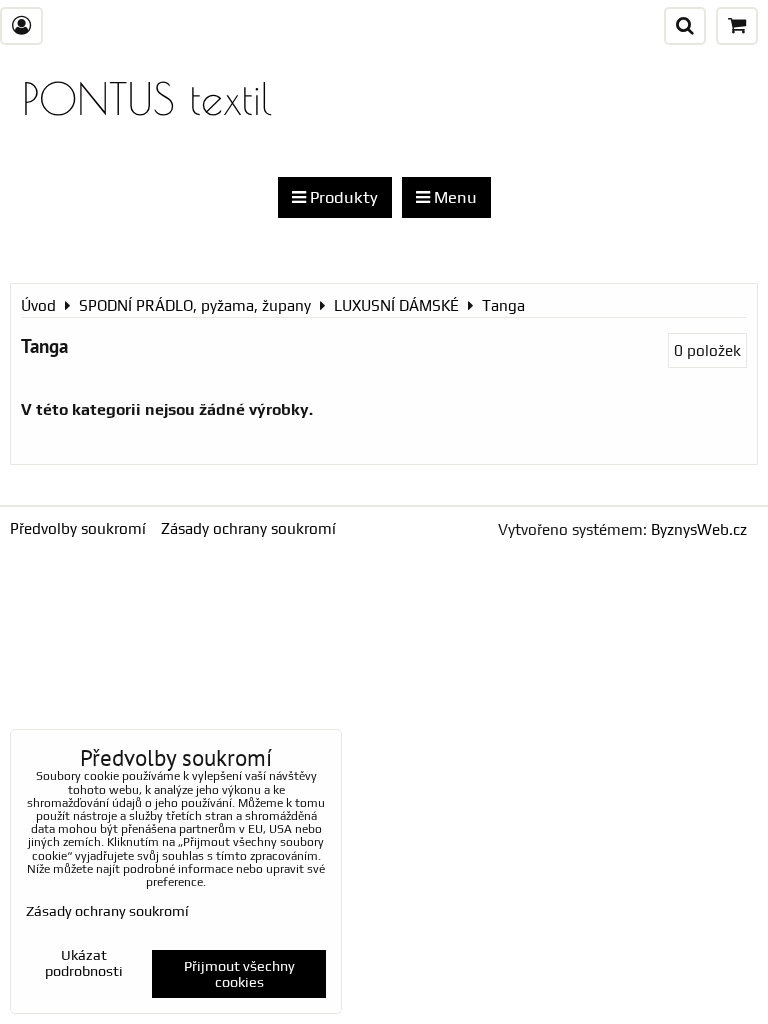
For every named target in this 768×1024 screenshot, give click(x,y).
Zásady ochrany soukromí (248, 528)
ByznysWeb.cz (699, 529)
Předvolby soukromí (78, 528)
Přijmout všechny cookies (239, 974)
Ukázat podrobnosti (84, 963)
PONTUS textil (147, 98)
